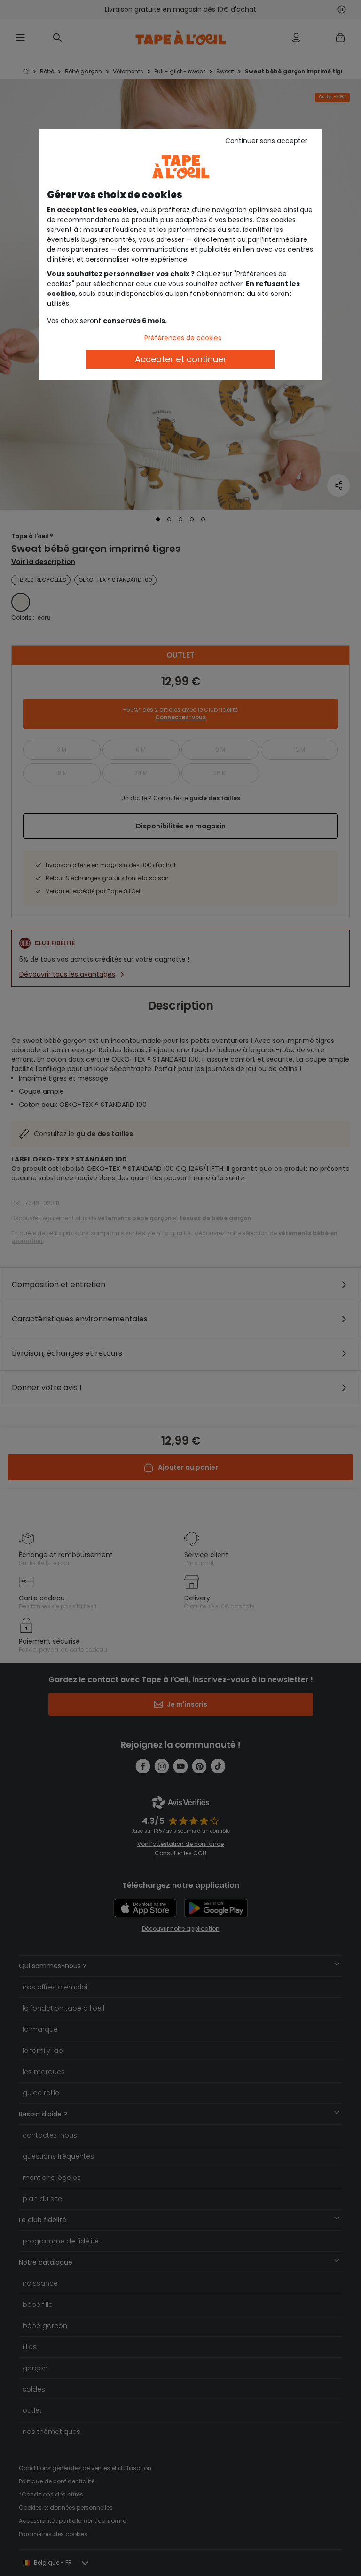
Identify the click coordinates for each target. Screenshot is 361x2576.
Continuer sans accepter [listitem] (266, 141)
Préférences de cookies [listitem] (183, 338)
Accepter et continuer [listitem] (181, 359)
